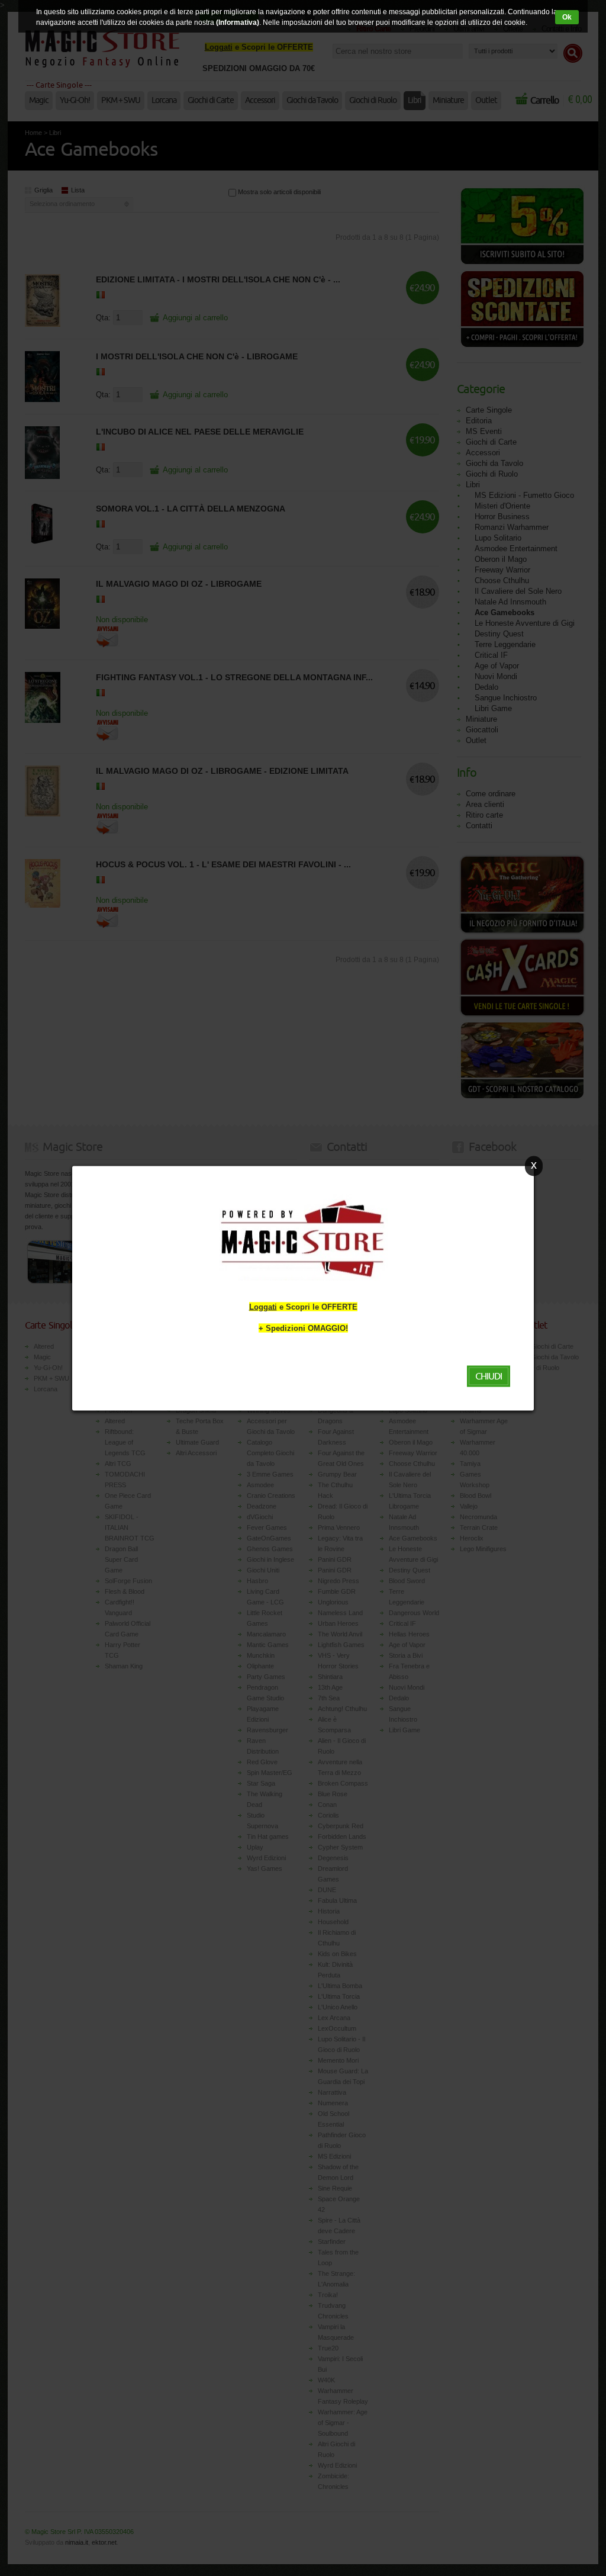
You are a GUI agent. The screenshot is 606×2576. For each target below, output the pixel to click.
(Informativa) (238, 22)
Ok (567, 17)
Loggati (263, 1306)
